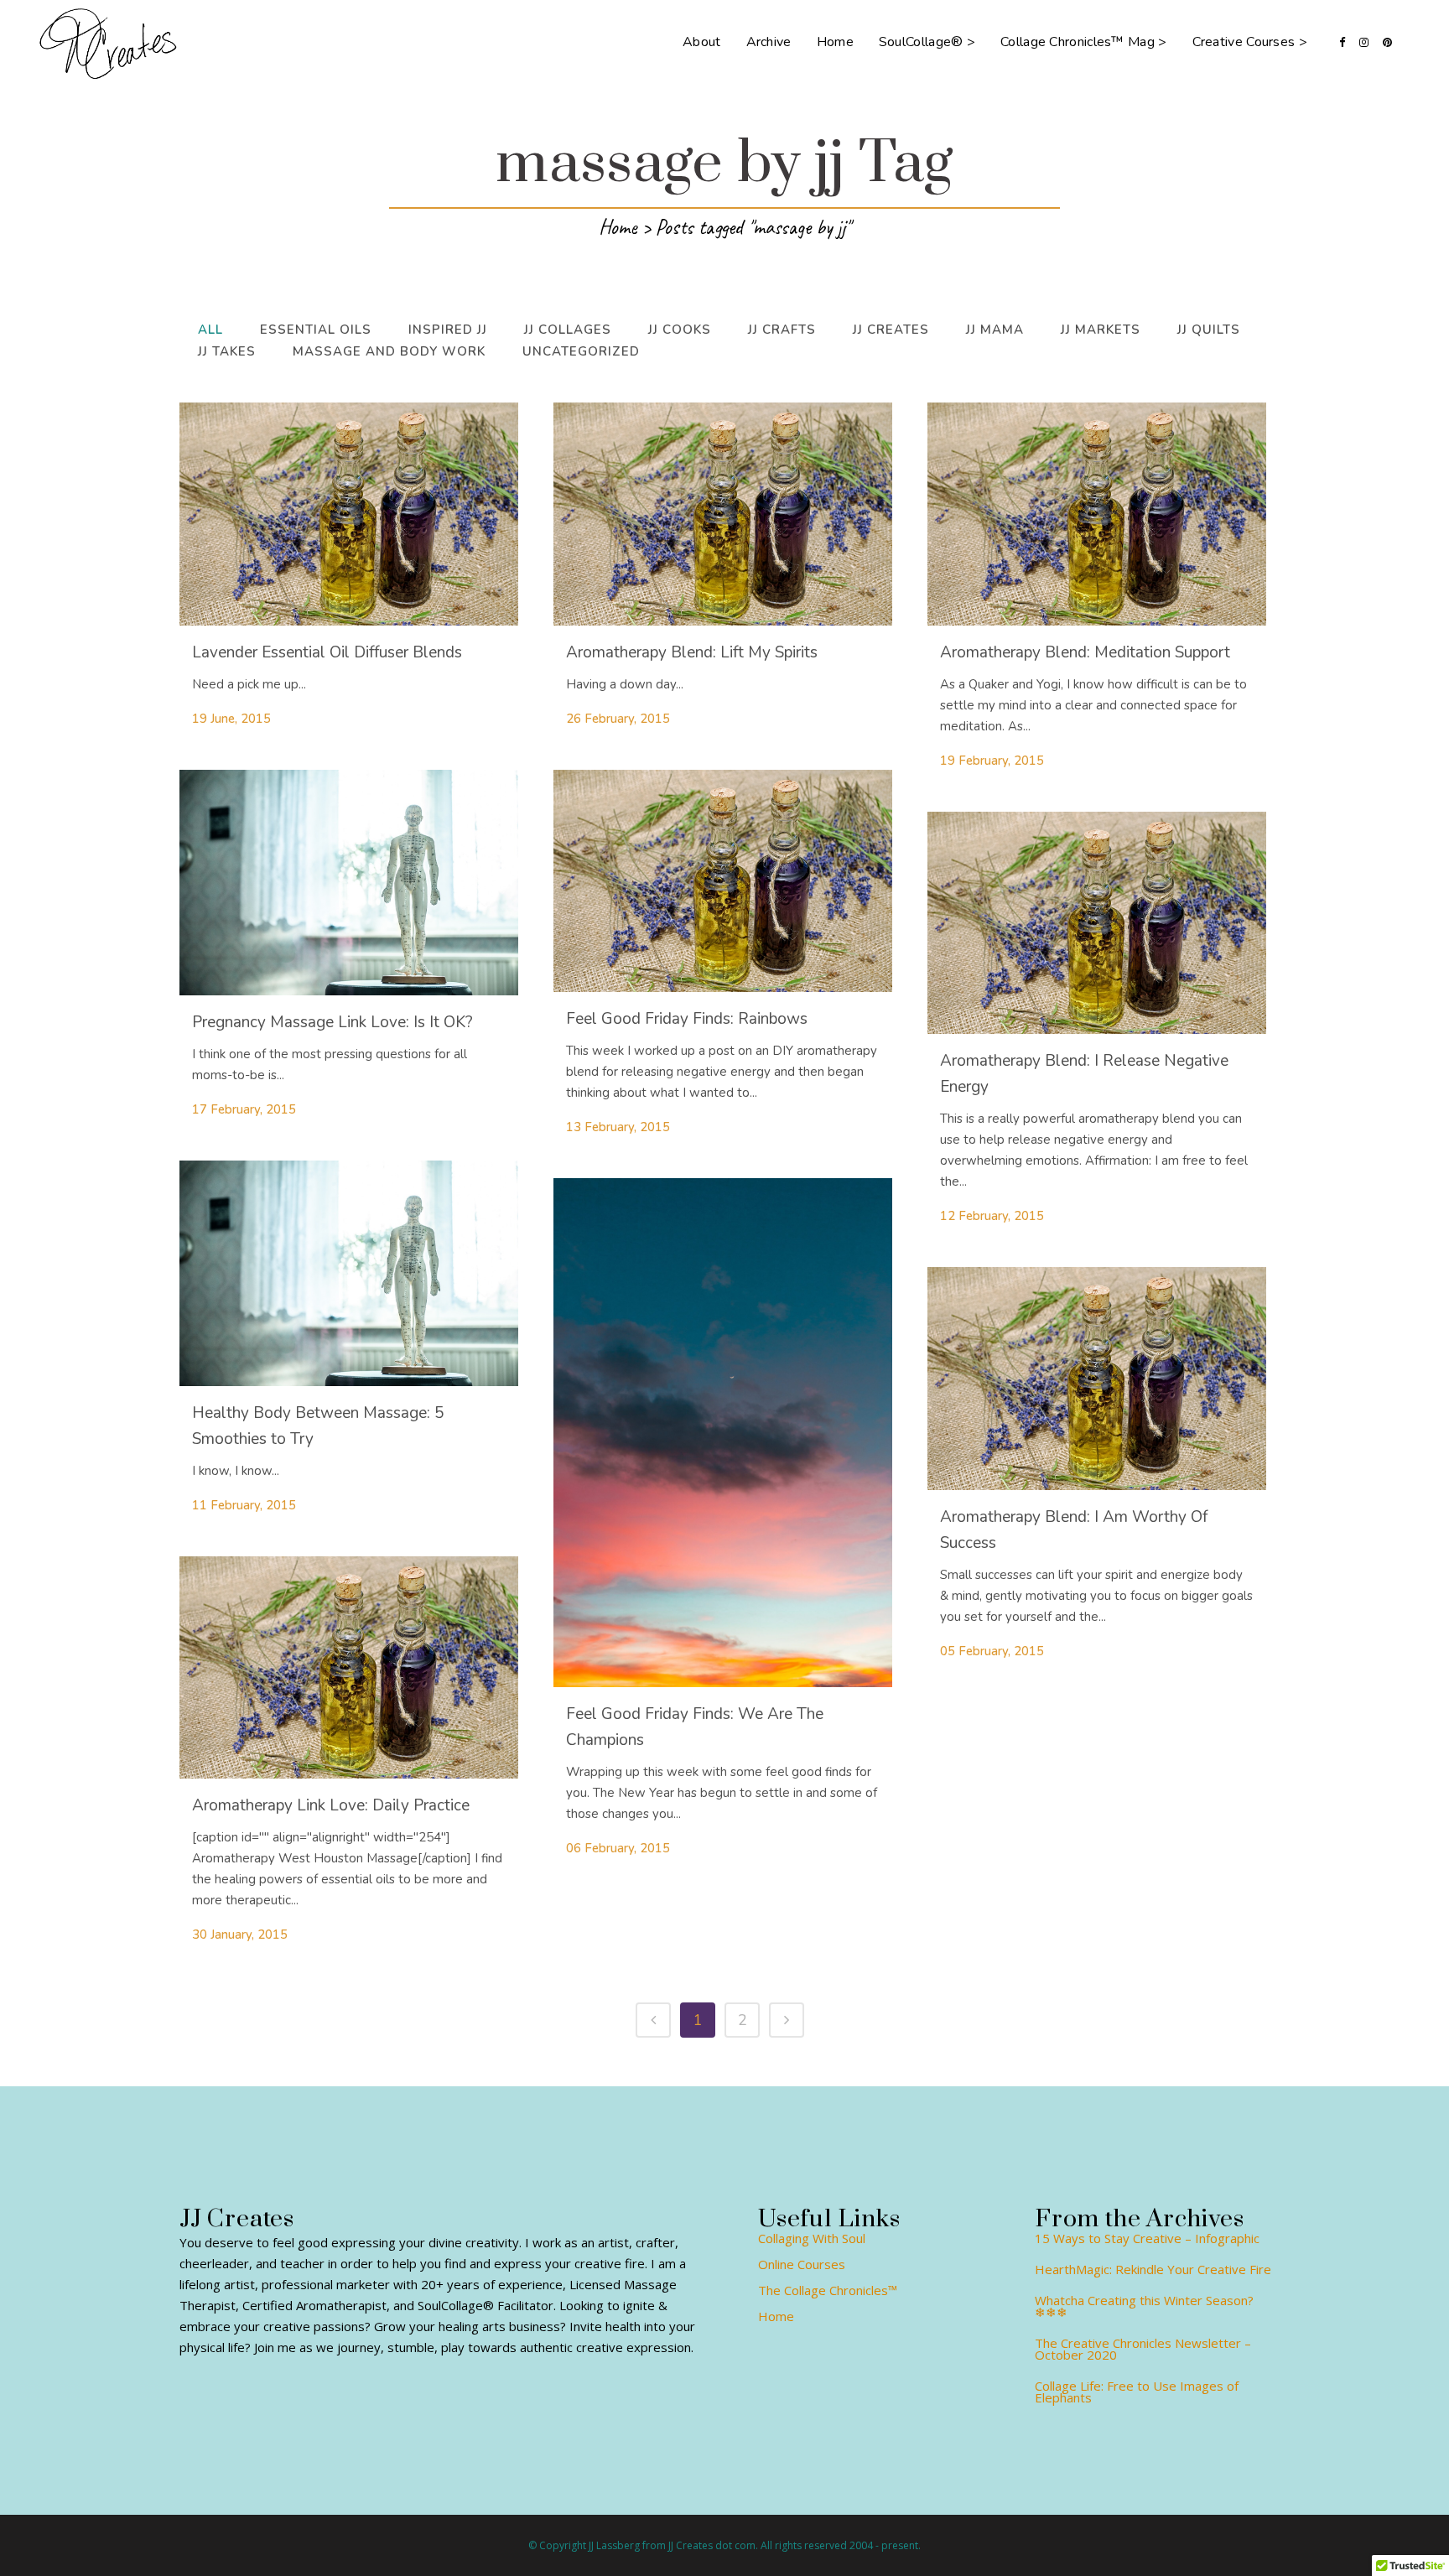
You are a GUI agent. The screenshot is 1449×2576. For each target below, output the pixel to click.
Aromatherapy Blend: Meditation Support (1085, 652)
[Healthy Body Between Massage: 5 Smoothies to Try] (349, 1273)
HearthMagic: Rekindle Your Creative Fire (1153, 2269)
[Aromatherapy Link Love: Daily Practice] (349, 1668)
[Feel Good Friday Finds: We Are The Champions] (723, 1432)
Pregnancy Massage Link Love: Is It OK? (332, 1022)
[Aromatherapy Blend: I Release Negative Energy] (1097, 923)
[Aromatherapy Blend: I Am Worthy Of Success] (1097, 1379)
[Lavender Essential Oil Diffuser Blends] (349, 514)
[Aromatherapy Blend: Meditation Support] (1097, 514)
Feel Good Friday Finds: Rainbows (687, 1019)
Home (618, 227)
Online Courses (802, 2264)
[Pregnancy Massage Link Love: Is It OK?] (349, 883)
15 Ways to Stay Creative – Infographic (1147, 2238)
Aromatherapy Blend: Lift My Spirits (692, 652)
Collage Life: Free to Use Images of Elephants (1137, 2392)
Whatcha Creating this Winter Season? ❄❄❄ (1144, 2306)
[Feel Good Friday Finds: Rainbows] (723, 881)
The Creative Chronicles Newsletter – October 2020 (1143, 2349)
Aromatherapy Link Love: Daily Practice (331, 1805)
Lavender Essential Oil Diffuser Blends (327, 652)
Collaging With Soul (812, 2238)
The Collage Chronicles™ (828, 2290)
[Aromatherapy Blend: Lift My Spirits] (723, 514)
